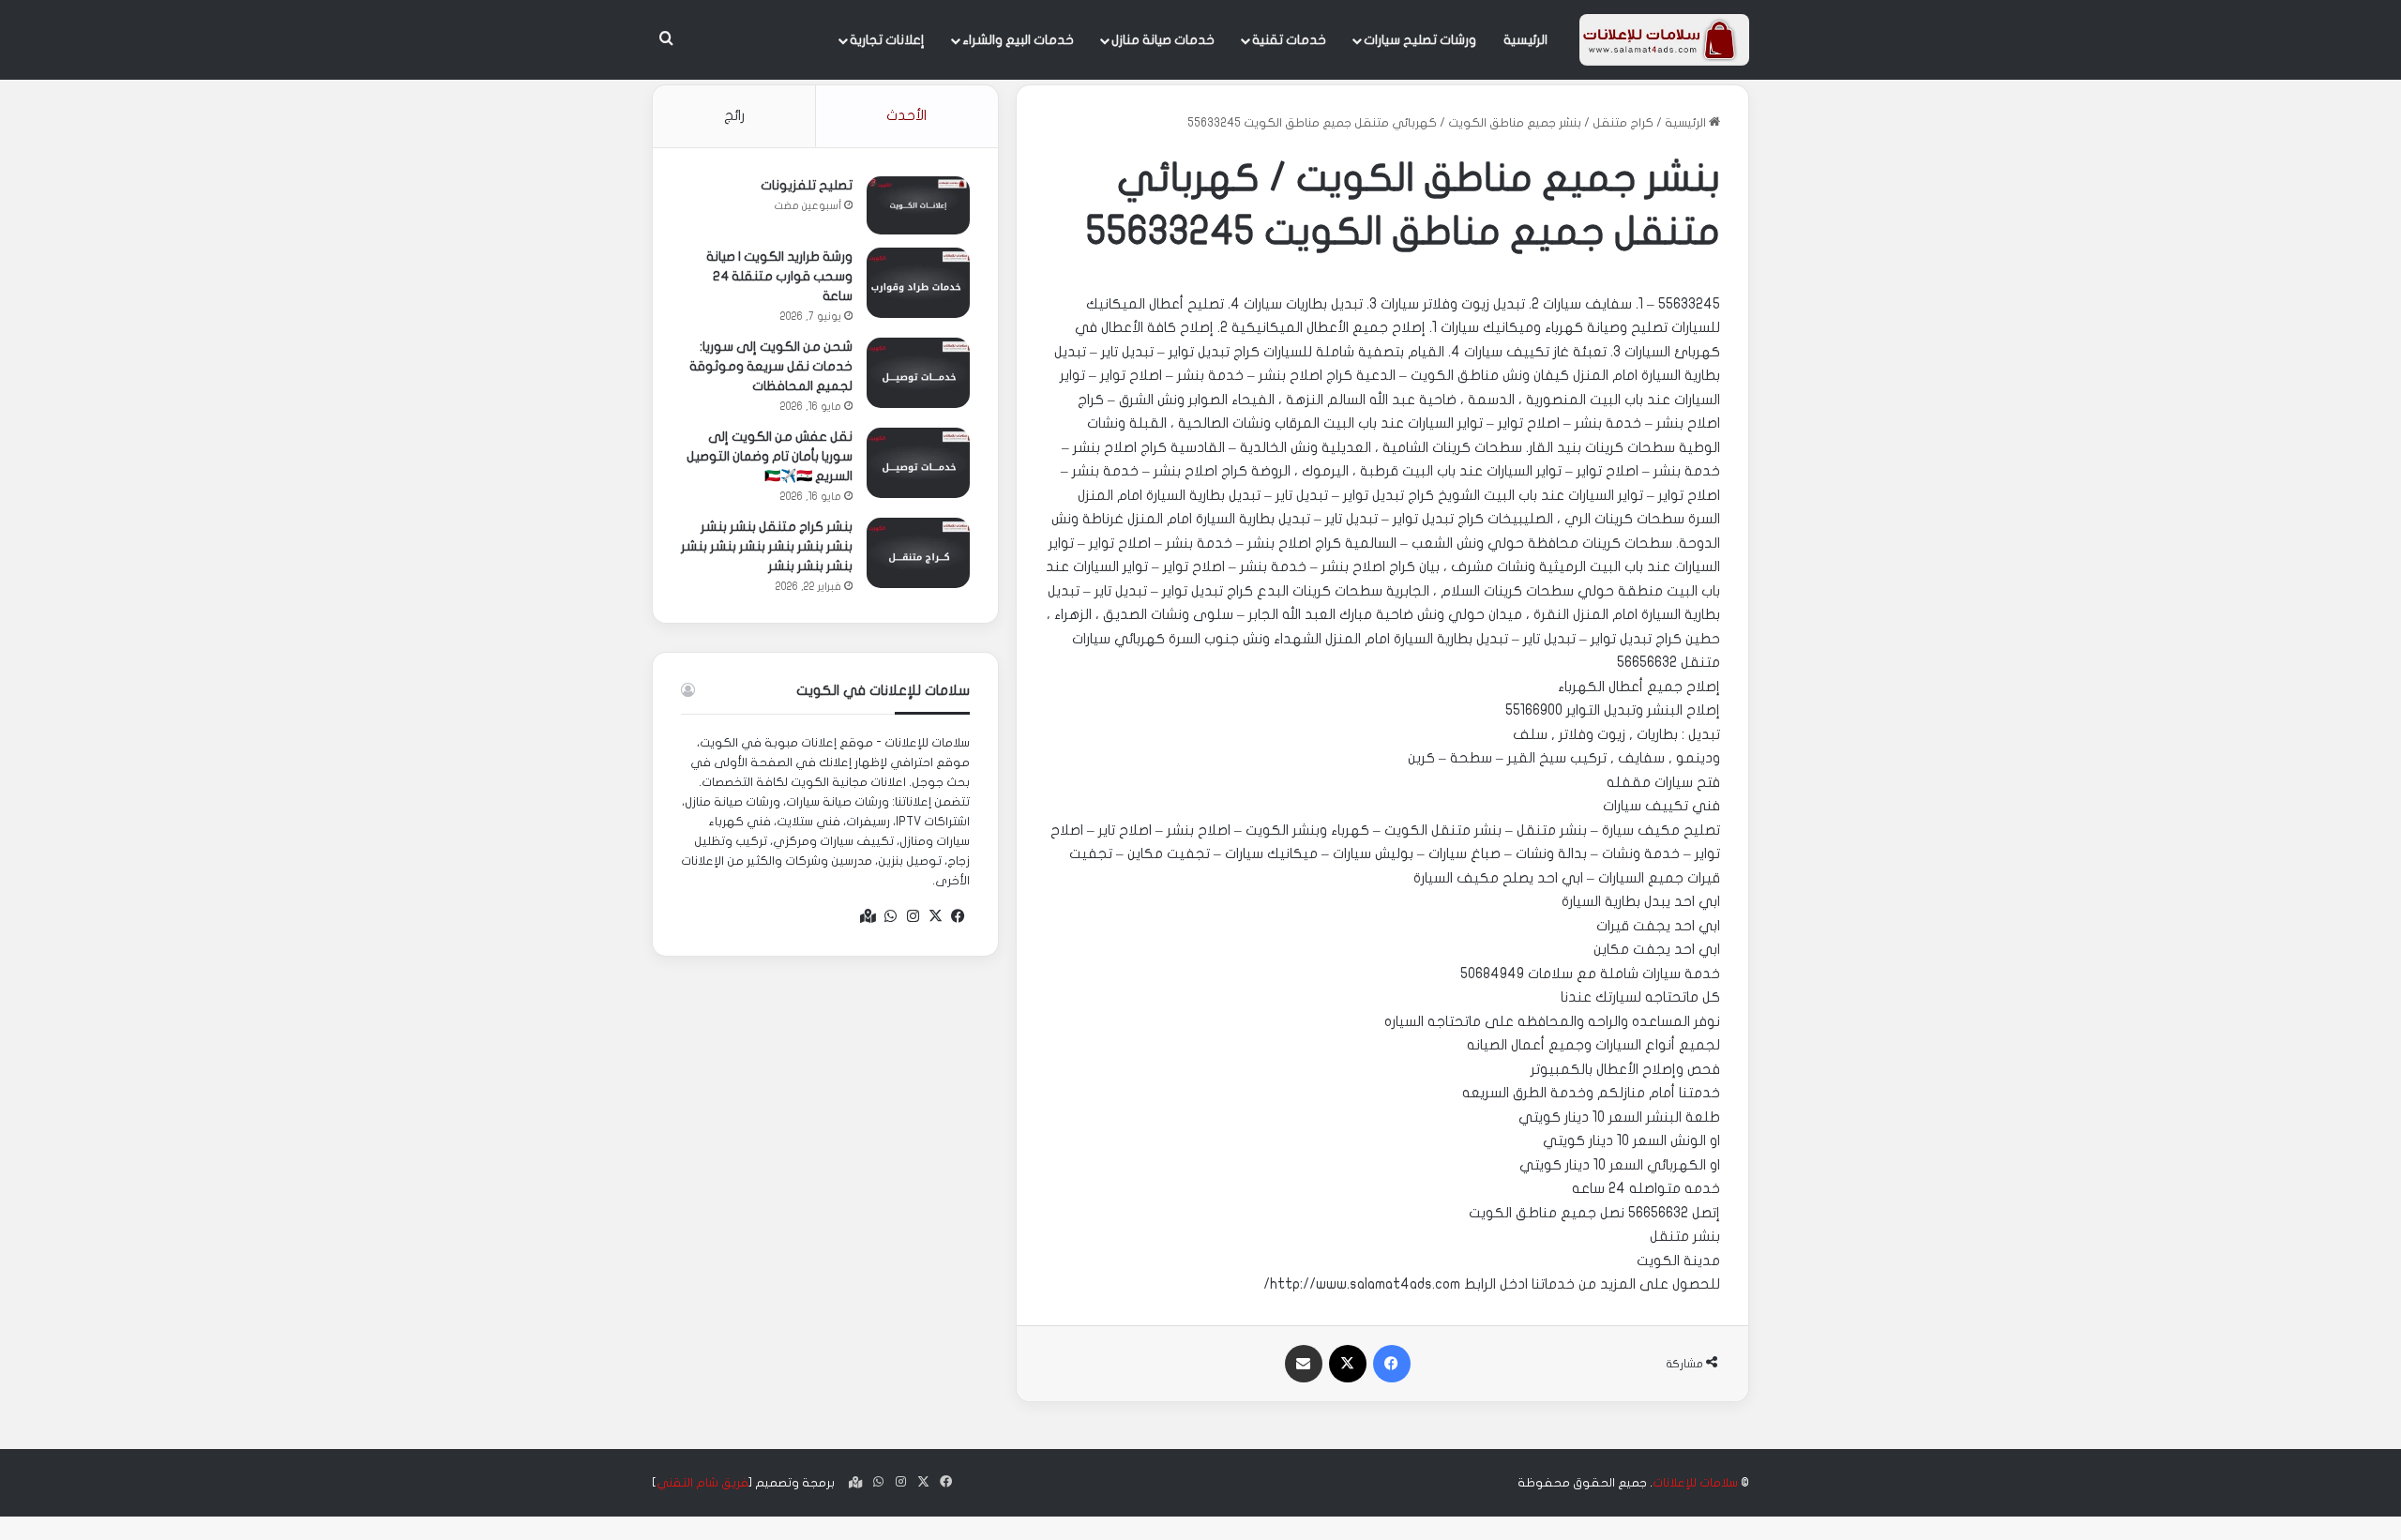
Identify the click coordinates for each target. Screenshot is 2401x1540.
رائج (734, 115)
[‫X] (936, 916)
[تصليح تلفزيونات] (918, 205)
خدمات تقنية (1289, 40)
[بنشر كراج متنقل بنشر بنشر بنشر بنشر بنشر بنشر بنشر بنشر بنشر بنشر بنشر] (918, 553)
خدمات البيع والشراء (1018, 40)
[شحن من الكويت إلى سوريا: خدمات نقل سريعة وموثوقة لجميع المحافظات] (918, 373)
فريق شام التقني (702, 1483)
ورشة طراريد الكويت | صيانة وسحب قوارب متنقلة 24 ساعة (779, 276)
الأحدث (906, 115)
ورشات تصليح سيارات (1420, 40)
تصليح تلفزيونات (807, 185)
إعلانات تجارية (887, 40)
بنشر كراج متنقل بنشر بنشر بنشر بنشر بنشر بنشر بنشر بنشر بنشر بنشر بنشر (767, 546)
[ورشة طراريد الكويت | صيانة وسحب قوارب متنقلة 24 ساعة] (918, 283)
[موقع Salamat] (1664, 40)
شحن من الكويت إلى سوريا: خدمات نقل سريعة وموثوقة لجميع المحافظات (771, 366)
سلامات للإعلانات (1695, 1483)
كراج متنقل (1623, 123)
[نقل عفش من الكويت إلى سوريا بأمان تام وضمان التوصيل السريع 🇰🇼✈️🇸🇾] (918, 463)
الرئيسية (1525, 40)
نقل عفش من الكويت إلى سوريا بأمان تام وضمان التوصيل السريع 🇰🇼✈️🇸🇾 (770, 456)
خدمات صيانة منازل (1163, 40)
